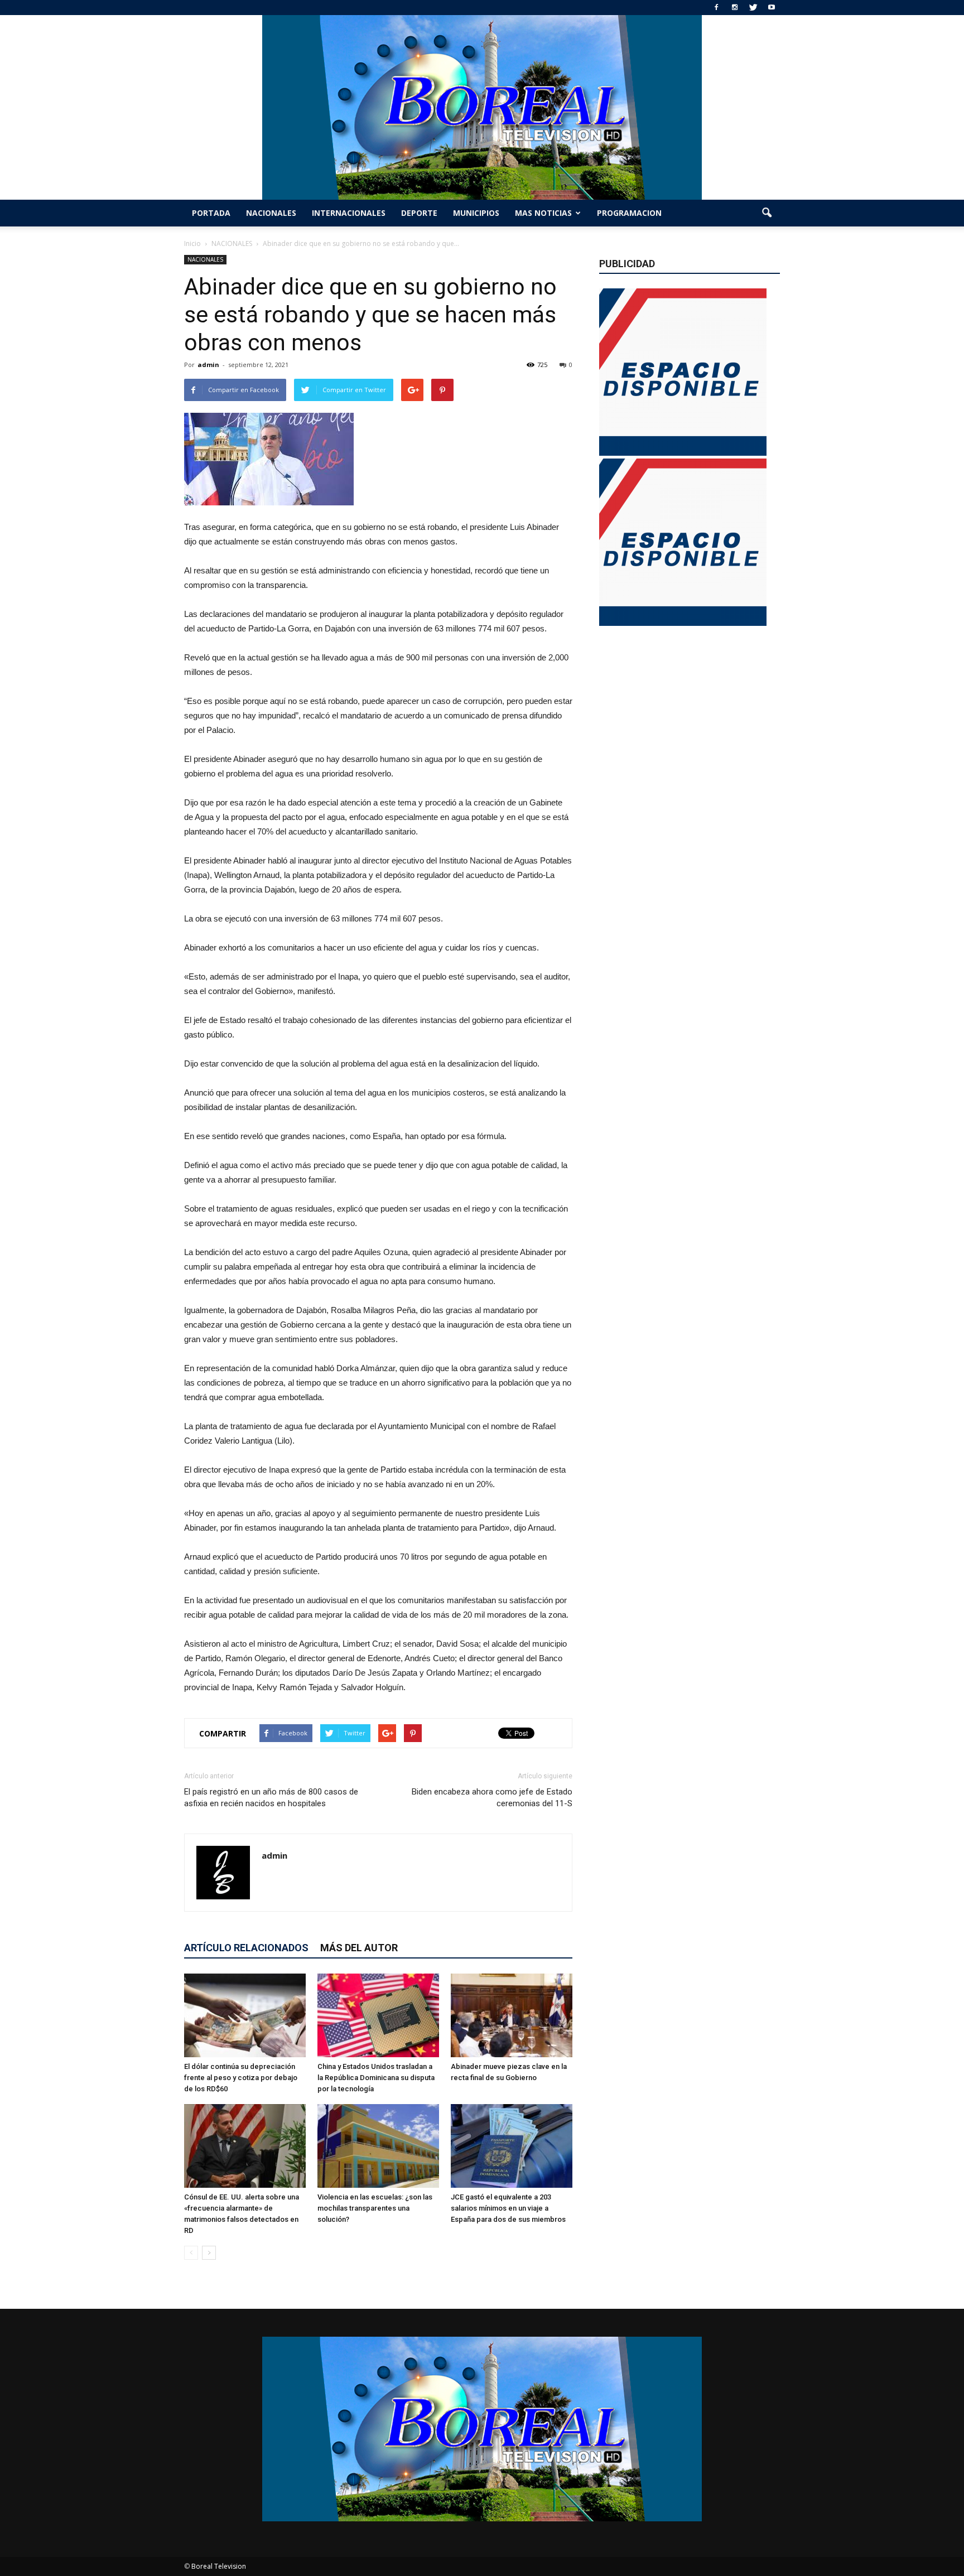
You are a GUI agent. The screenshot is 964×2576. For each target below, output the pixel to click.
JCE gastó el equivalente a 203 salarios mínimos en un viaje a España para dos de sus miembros (508, 2208)
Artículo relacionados (246, 1948)
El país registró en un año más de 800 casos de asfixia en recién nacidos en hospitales (271, 1798)
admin (208, 365)
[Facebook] (716, 8)
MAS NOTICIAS (543, 213)
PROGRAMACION (629, 213)
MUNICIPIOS (476, 213)
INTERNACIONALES (349, 213)
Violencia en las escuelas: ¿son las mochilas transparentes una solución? (375, 2208)
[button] (767, 213)
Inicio (192, 243)
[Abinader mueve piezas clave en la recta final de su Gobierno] (512, 2015)
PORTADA (211, 213)
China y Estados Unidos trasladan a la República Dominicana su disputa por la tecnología (376, 2078)
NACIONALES (271, 213)
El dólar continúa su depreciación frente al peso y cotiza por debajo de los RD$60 (241, 2078)
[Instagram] (735, 8)
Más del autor (359, 1948)
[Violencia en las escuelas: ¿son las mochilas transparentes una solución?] (378, 2146)
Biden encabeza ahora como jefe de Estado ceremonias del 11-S (492, 1798)
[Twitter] (753, 8)
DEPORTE (419, 213)
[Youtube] (772, 8)
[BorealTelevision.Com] (482, 107)
